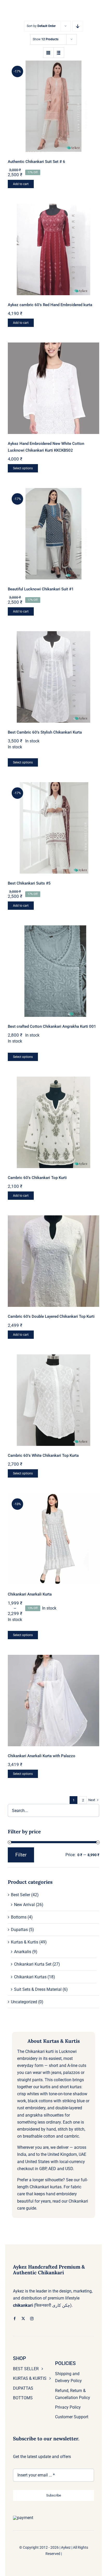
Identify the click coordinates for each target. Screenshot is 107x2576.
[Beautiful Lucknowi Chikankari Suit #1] (53, 534)
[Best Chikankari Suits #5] (53, 828)
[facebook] (15, 2319)
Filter (21, 1855)
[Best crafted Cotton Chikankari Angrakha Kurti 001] (53, 971)
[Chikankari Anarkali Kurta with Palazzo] (53, 1701)
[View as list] (59, 53)
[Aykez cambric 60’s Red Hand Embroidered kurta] (53, 249)
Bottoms (19, 1917)
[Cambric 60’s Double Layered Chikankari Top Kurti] (53, 1261)
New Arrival (24, 1905)
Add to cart (21, 184)
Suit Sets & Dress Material (38, 1989)
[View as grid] (48, 53)
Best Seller (21, 1895)
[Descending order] (78, 26)
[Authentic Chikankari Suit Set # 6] (53, 106)
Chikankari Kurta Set (33, 1964)
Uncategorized (24, 2002)
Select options (23, 468)
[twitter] (23, 2319)
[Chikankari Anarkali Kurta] (53, 1539)
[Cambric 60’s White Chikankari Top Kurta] (53, 1400)
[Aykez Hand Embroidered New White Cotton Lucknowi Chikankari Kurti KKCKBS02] (53, 388)
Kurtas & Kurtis (25, 1942)
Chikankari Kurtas (30, 1977)
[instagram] (32, 2319)
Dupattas (19, 1930)
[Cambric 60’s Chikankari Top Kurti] (53, 1122)
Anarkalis (23, 1952)
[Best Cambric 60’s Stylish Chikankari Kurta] (53, 677)
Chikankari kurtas (46, 2187)
